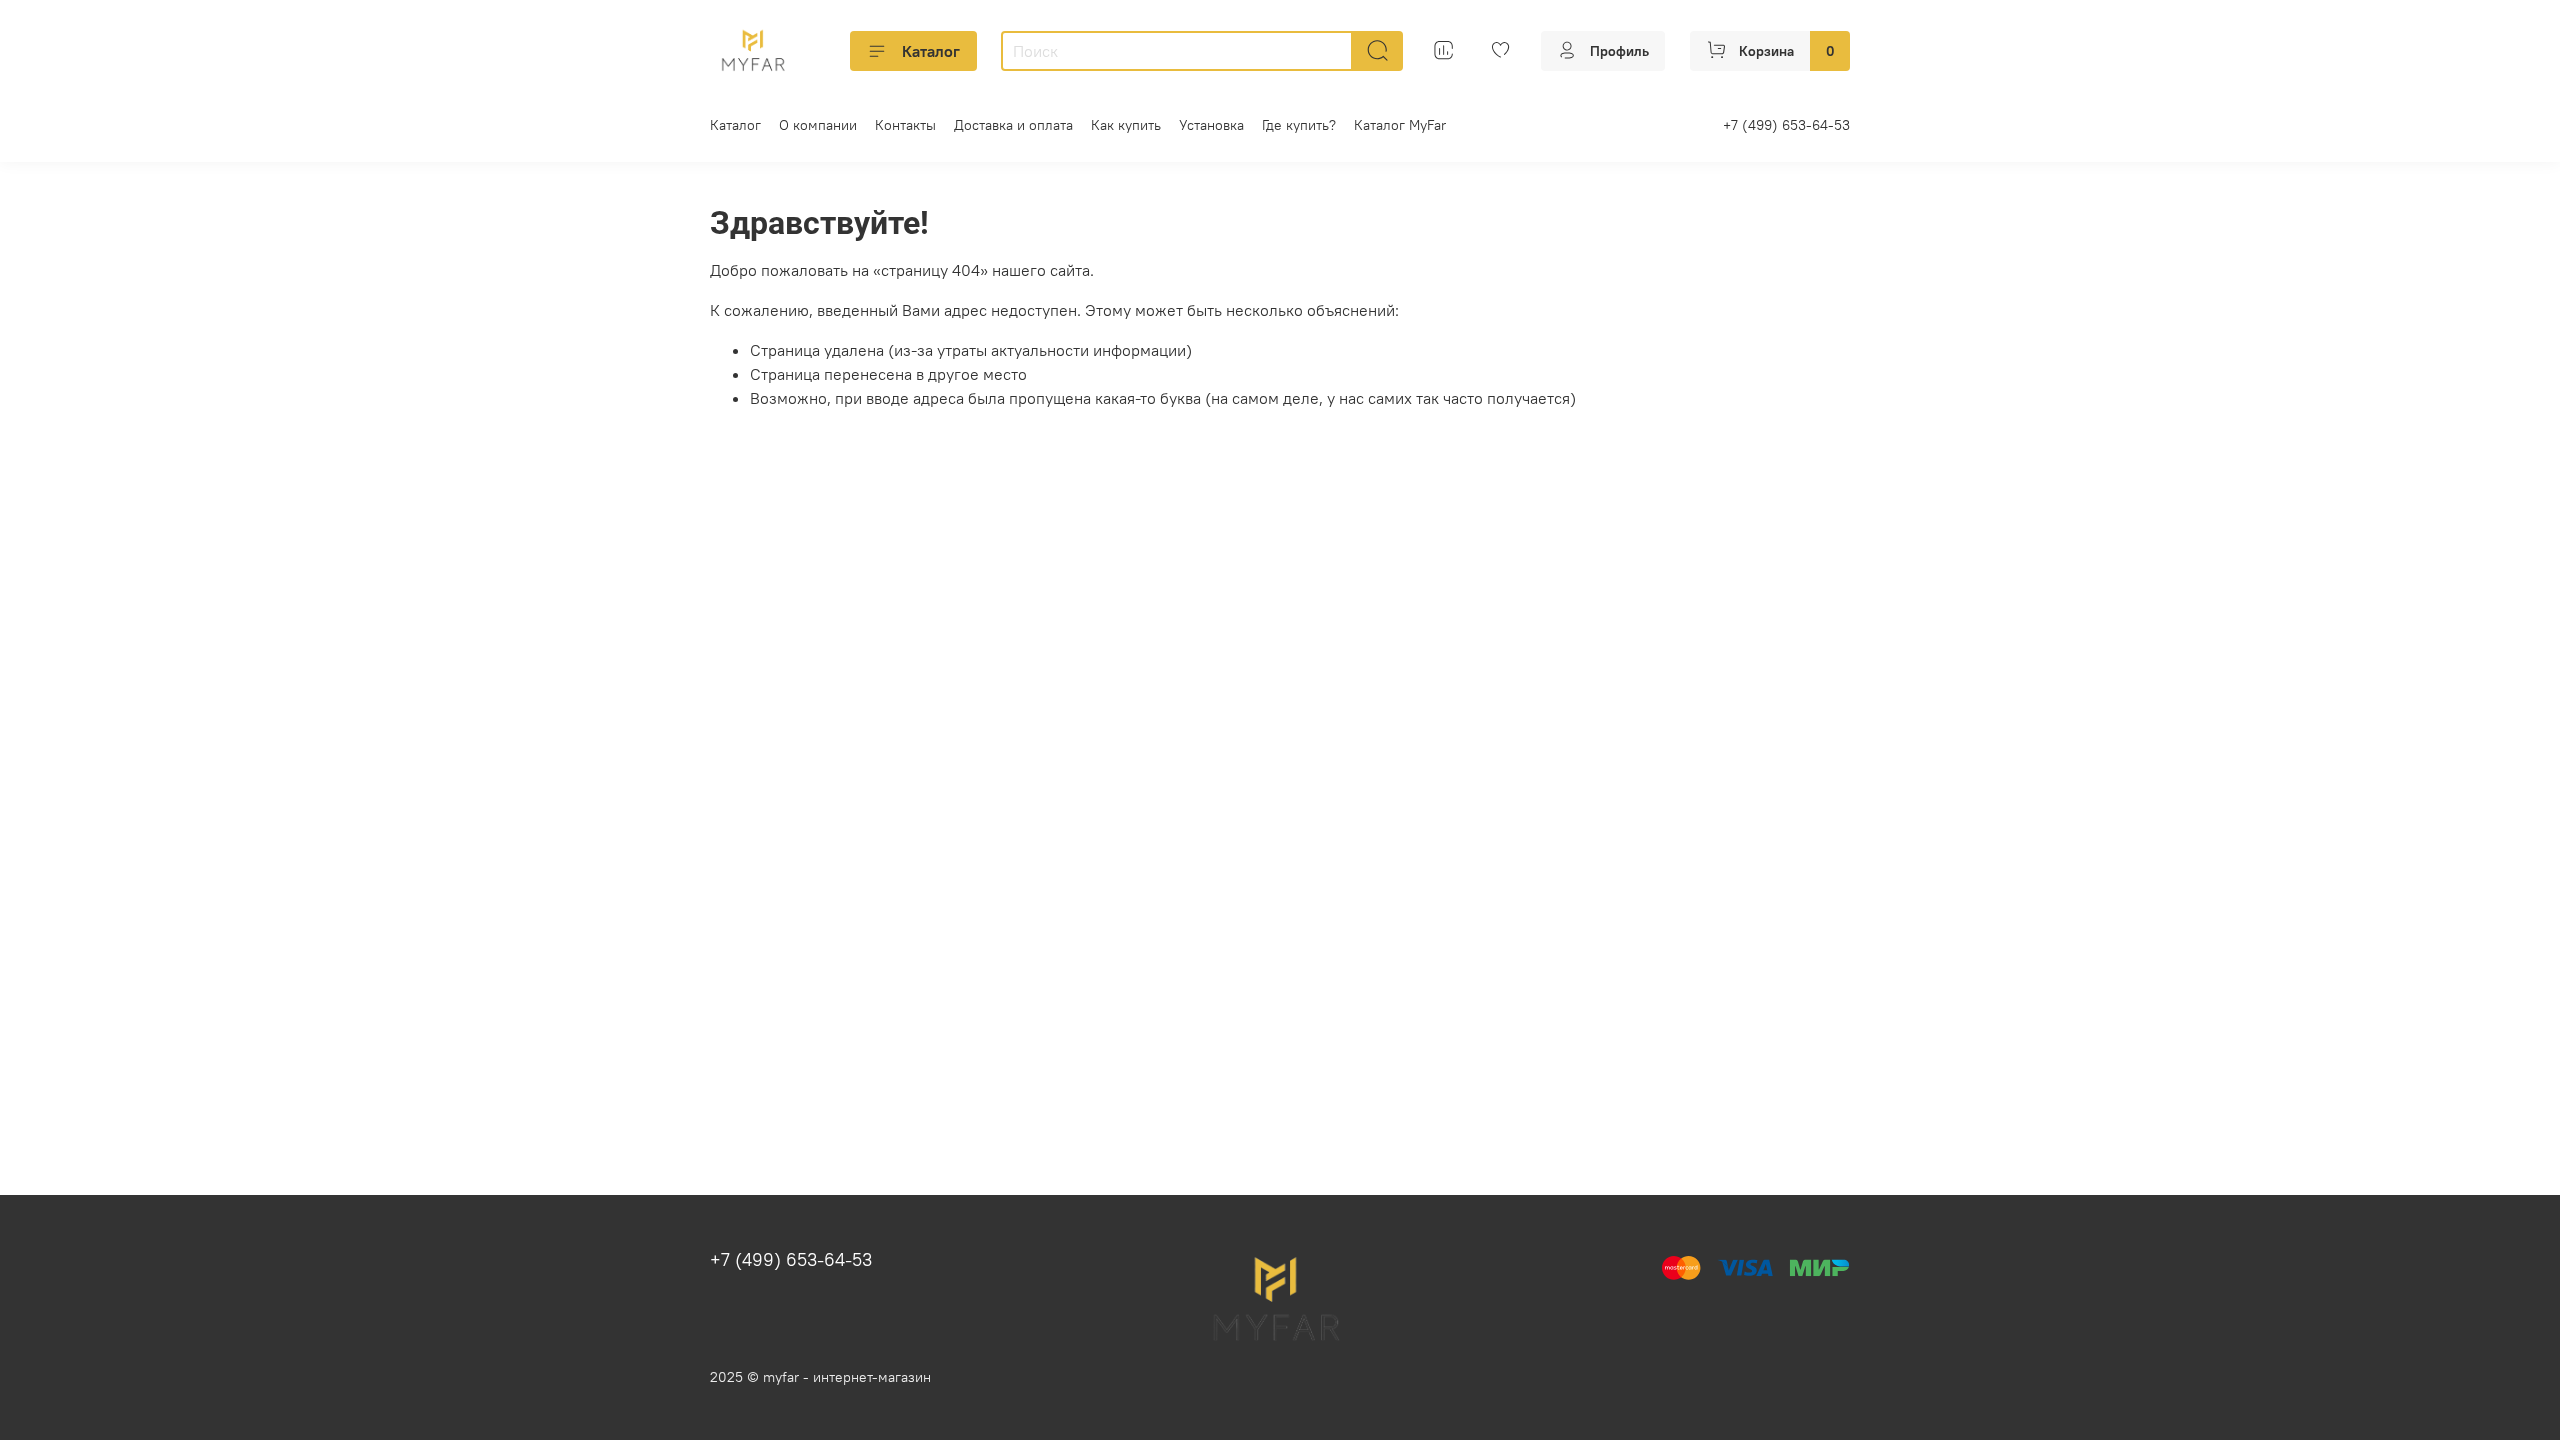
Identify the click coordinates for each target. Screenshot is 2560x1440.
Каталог (931, 51)
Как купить (1126, 125)
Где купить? (1299, 125)
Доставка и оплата (1013, 125)
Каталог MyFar (1400, 125)
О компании (818, 125)
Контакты (905, 125)
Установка (1211, 125)
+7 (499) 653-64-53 (1786, 125)
